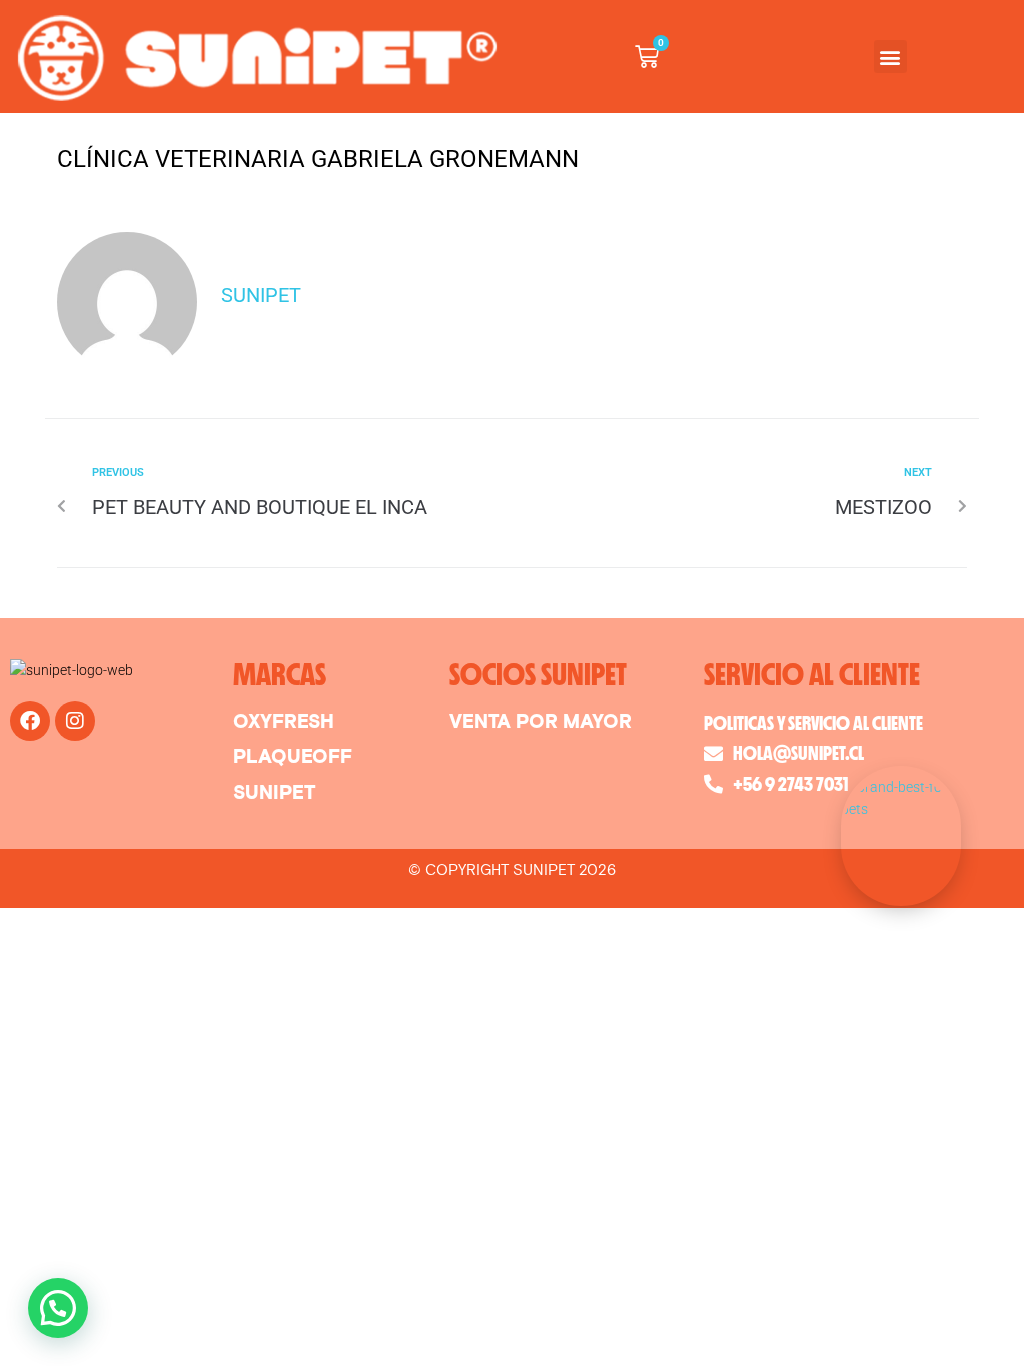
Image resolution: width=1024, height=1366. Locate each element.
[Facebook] (30, 721)
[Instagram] (75, 721)
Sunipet (261, 295)
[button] (890, 56)
